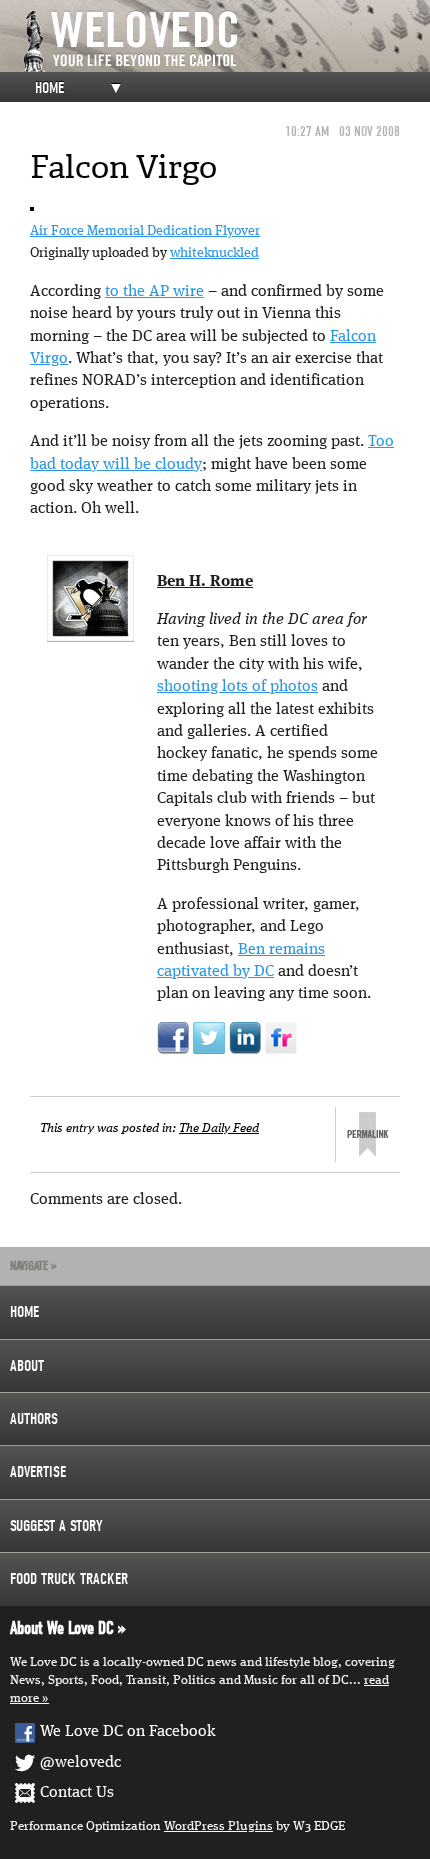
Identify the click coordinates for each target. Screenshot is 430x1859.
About (27, 1366)
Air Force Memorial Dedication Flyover (145, 231)
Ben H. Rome (205, 582)
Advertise (38, 1472)
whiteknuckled (214, 253)
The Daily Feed (219, 1128)
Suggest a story (56, 1526)
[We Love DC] (225, 41)
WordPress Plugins (218, 1826)
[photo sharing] (32, 209)
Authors (34, 1419)
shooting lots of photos (237, 687)
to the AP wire (154, 292)
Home (49, 88)
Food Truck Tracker (69, 1579)
